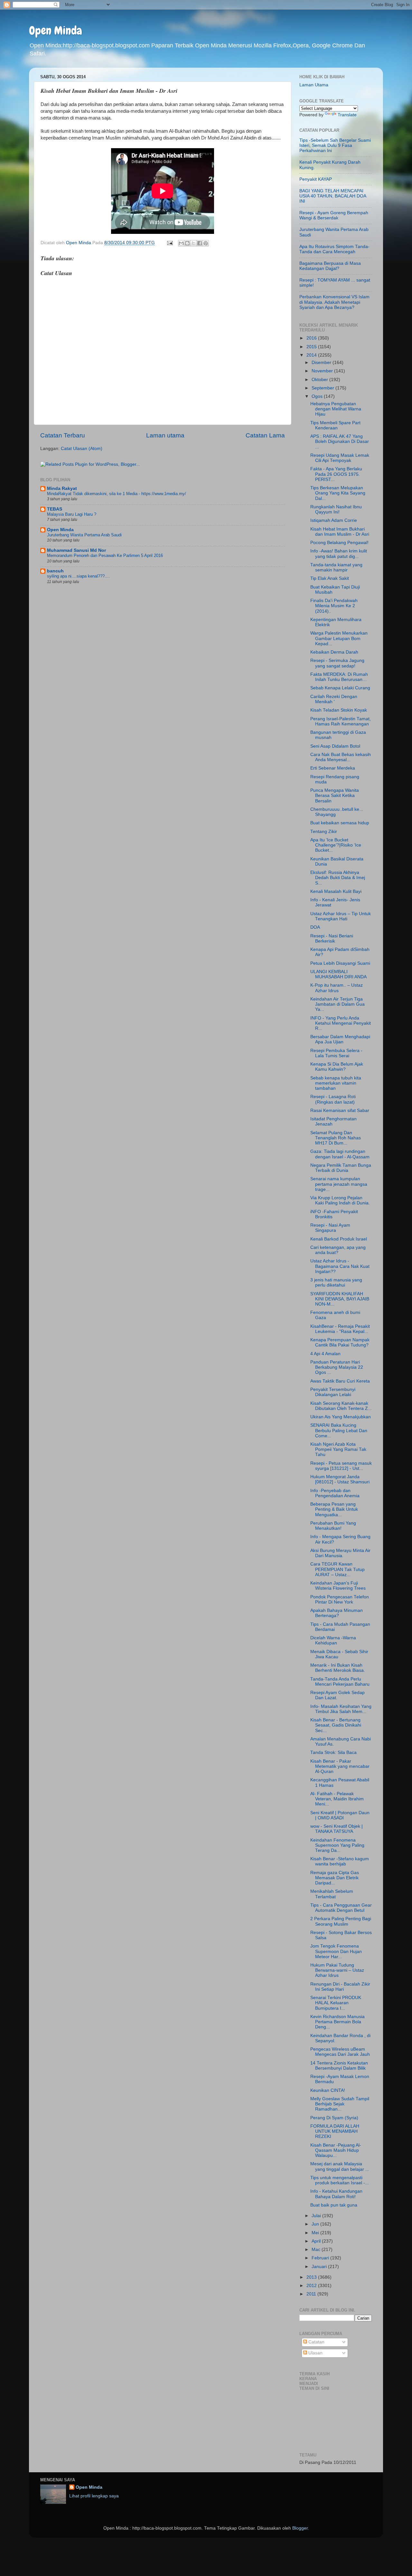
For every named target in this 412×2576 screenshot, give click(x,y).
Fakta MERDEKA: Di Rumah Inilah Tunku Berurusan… (339, 677)
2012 (312, 2286)
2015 (312, 347)
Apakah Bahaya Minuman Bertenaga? (337, 1613)
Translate (347, 115)
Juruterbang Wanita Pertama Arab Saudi (84, 535)
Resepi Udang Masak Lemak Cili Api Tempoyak (340, 458)
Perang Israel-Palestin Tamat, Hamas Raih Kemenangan (341, 721)
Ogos (318, 396)
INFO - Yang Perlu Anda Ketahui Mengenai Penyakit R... (341, 1023)
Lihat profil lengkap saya (94, 2496)
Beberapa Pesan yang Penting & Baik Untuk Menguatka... (334, 1509)
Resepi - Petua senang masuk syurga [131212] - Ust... (341, 1466)
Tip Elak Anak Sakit (330, 578)
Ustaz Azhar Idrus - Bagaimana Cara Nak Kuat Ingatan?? (340, 1266)
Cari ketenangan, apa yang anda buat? (338, 1250)
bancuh (55, 571)
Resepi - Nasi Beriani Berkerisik (332, 938)
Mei (316, 2233)
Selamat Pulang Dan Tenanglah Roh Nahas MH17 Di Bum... (336, 1138)
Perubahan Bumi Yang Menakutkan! (333, 1526)
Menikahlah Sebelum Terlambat (332, 1894)
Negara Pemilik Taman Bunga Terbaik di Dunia (341, 1168)
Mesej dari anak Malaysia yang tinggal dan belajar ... (340, 2166)
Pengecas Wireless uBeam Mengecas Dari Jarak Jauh (340, 2052)
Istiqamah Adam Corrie (334, 520)
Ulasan (315, 2353)
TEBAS (55, 509)
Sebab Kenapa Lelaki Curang (340, 688)
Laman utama (165, 435)
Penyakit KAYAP (316, 179)
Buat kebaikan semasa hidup (340, 823)
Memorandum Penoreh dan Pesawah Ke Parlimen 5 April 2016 (105, 555)
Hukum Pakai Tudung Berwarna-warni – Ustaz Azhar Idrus (337, 1970)
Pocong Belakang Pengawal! (339, 543)
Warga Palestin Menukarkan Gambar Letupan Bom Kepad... (339, 638)
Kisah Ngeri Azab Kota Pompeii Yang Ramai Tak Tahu (338, 1449)
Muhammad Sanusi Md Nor (76, 550)
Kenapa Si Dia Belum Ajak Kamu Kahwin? (337, 1067)
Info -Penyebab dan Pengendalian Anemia (335, 1493)
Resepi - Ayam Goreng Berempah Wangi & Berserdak (334, 215)
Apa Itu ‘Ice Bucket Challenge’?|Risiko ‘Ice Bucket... (336, 845)
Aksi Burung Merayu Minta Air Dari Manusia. (340, 1553)
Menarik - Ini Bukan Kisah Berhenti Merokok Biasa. (338, 1668)
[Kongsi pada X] (193, 243)
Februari (321, 2258)
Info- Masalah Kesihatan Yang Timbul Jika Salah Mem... (341, 1709)
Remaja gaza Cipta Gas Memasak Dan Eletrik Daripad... (335, 1878)
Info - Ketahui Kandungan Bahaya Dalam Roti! (336, 2194)
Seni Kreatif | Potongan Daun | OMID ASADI (340, 1815)
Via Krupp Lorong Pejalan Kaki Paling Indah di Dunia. (340, 1200)
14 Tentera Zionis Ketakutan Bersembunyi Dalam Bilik (339, 2066)
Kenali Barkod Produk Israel (339, 1239)
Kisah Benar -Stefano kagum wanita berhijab (340, 1861)
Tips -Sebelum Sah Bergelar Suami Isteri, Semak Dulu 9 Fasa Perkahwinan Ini (335, 145)
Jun (316, 2224)
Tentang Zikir (324, 832)
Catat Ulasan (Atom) (82, 449)
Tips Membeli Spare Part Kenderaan (335, 425)
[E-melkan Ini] (181, 243)
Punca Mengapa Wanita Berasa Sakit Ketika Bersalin (335, 795)
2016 (312, 338)
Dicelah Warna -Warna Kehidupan (333, 1640)
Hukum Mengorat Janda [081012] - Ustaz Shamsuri (340, 1479)
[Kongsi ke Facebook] (200, 243)
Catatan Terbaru (63, 435)
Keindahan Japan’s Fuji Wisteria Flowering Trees (338, 1586)
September (323, 388)
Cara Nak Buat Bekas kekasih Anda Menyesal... (341, 757)
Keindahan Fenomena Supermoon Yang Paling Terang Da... (337, 1845)
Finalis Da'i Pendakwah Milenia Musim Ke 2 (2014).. (334, 606)
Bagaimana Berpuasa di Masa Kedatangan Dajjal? (330, 266)
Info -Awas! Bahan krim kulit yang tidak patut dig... (339, 554)
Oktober (320, 380)
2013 (312, 2277)
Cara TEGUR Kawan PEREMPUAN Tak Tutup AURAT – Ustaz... (337, 1569)
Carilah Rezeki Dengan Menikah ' (334, 699)
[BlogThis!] (187, 243)
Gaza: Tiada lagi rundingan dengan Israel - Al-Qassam (340, 1154)
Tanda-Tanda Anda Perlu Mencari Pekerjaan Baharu (340, 1682)
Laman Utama (314, 85)
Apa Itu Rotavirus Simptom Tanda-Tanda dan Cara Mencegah (334, 249)
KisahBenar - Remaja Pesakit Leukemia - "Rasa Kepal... (340, 1329)
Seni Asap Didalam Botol (335, 746)
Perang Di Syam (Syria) (334, 2118)
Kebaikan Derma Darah (334, 652)
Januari (320, 2267)
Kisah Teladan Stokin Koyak (339, 710)
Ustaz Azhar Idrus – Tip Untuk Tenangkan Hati (341, 916)
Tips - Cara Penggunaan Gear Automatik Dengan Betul (341, 1908)
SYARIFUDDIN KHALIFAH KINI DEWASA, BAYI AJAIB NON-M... (340, 1299)
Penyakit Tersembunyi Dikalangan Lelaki (333, 1392)
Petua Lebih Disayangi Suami (340, 963)
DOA (315, 927)
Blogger (300, 2528)
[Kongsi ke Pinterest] (206, 243)
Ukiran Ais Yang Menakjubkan (341, 1417)
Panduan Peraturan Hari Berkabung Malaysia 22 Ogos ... (337, 1367)
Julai (317, 2216)
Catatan (316, 2342)
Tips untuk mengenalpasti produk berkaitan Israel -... (340, 2180)
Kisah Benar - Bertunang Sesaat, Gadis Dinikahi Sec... (336, 1725)
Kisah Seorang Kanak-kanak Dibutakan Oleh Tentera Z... (341, 1406)
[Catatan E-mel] (169, 243)
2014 (312, 355)
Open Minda (56, 31)
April (317, 2241)
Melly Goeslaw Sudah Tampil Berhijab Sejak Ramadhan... (340, 2104)
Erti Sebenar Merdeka (333, 768)
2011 (312, 2294)
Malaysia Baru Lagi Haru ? (72, 514)
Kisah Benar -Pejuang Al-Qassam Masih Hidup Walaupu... (336, 2150)
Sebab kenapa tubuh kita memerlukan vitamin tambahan (336, 1083)
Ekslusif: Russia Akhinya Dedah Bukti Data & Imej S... (338, 878)
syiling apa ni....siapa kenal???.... (78, 576)
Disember (322, 363)
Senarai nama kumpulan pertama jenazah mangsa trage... (339, 1184)
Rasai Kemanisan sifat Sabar (340, 1111)
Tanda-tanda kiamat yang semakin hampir (336, 567)
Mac (317, 2250)
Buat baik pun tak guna (334, 2205)
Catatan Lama (265, 435)
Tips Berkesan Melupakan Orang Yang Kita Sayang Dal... (338, 493)
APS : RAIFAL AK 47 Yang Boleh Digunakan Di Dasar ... (340, 441)
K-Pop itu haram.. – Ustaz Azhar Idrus (337, 988)
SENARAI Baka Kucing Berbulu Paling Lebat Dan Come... (339, 1430)
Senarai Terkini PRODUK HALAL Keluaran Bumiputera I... (336, 2003)
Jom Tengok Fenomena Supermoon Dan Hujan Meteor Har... (336, 1951)
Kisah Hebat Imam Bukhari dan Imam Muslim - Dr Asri (340, 532)
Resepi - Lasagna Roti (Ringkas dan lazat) (333, 1099)
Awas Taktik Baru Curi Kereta (340, 1381)
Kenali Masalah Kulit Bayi (336, 891)
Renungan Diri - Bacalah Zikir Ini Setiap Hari (340, 1987)
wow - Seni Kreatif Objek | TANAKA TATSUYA (337, 1829)
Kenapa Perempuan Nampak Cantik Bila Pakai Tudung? (340, 1342)
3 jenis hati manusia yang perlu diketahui (336, 1283)
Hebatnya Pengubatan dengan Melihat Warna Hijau (336, 409)
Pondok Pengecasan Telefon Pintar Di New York (340, 1599)
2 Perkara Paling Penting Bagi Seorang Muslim (341, 1921)
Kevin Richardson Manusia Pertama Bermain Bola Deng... (337, 2022)
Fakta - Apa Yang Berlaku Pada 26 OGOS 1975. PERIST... (336, 474)
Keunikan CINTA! (328, 2090)
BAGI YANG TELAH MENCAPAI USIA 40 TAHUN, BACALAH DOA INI (333, 196)
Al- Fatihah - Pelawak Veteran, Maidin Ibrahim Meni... (337, 1799)
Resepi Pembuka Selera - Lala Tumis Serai (336, 1053)
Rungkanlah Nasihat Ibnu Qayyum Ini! (336, 509)
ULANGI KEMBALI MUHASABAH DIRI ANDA (338, 974)
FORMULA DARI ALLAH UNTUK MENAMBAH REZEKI (335, 2131)
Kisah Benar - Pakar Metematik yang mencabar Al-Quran (340, 1766)
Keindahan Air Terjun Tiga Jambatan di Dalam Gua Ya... (337, 1004)
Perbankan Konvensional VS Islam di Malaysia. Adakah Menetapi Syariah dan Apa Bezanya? (334, 302)
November (323, 371)
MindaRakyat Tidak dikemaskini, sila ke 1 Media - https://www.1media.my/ (117, 494)
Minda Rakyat (62, 488)
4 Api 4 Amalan (325, 1354)
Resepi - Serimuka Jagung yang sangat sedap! (337, 663)
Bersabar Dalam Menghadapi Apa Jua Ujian (340, 1039)
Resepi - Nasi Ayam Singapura (330, 1228)
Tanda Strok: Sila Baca (333, 1752)
